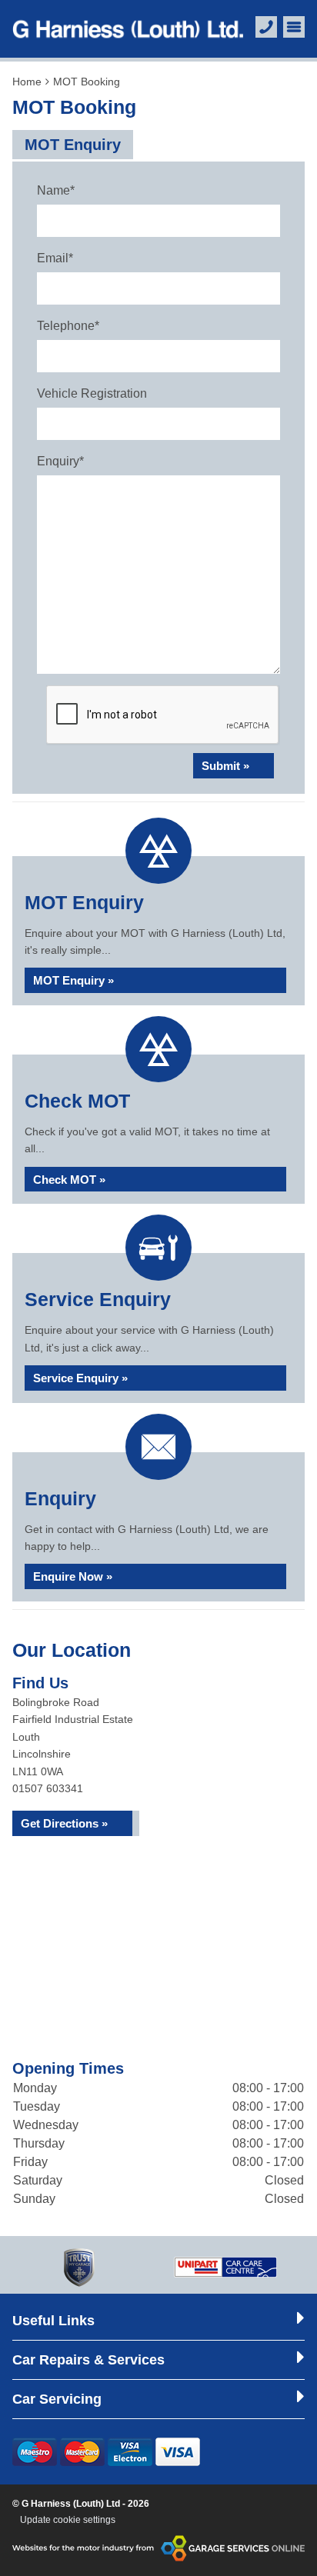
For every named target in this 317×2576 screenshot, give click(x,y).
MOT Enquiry (73, 145)
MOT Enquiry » (73, 980)
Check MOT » (69, 1180)
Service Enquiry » (80, 1378)
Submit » (225, 766)
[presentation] (163, 715)
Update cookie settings (68, 2520)
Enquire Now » (73, 1576)
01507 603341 (48, 1788)
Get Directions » (64, 1823)
